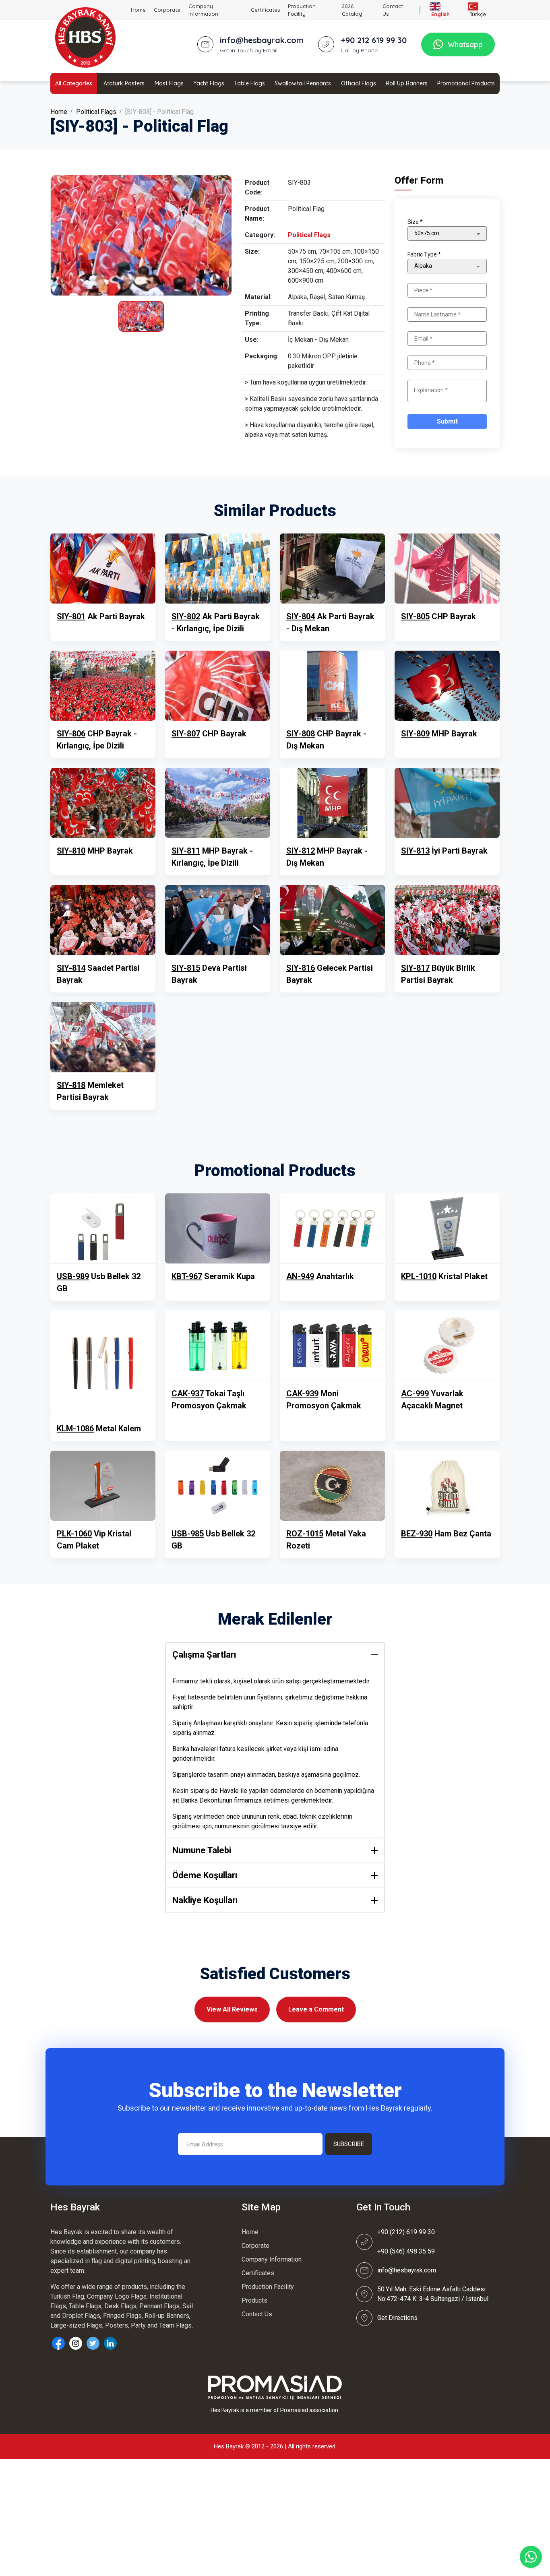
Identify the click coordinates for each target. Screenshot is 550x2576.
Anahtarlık (320, 1276)
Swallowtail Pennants (303, 83)
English (440, 14)
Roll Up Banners (407, 83)
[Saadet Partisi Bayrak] (103, 920)
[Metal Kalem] (103, 1363)
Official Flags (359, 83)
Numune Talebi (202, 1850)
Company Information (203, 10)
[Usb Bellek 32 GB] (103, 1228)
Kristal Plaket (444, 1276)
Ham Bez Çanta (446, 1534)
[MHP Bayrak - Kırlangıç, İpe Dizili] (218, 803)
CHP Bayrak (438, 616)
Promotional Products (466, 83)
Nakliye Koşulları (205, 1900)
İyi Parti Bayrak (444, 851)
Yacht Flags (209, 83)
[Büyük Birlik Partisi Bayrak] (447, 920)
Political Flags (96, 112)
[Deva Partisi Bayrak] (218, 920)
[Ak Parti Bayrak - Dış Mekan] (332, 569)
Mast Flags (169, 83)
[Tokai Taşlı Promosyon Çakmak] (218, 1346)
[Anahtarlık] (332, 1228)
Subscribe (349, 2144)
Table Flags (249, 83)
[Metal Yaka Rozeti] (332, 1486)
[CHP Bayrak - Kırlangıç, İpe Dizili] (103, 686)
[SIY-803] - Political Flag (159, 112)
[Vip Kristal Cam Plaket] (103, 1486)
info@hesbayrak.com (407, 2270)
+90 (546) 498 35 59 (406, 2251)
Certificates (265, 10)
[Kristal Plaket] (447, 1228)
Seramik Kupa (213, 1276)
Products (254, 2300)
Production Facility (302, 10)
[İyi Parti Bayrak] (447, 803)
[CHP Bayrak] (447, 569)
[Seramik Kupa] (218, 1228)
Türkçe (477, 14)
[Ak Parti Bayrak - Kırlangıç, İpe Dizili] (218, 569)
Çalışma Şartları (204, 1655)
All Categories (74, 83)
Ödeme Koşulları (205, 1875)
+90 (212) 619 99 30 (406, 2232)
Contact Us (393, 10)
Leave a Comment (316, 2009)
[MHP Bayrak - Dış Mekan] (332, 803)
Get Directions (397, 2318)
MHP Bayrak (439, 734)
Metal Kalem (99, 1429)
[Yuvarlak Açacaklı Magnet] (447, 1346)
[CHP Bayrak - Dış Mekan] (332, 686)
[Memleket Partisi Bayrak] (103, 1037)
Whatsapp (465, 44)
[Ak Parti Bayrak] (103, 569)
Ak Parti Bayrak (101, 616)
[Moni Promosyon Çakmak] (332, 1346)
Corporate (167, 10)
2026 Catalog (352, 10)
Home (138, 10)
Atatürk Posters (124, 83)
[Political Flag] (141, 235)
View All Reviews (232, 2009)
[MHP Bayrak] (447, 686)
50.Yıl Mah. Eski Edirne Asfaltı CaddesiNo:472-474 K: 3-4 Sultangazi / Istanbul (433, 2294)
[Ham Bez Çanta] (447, 1486)
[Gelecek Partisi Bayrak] (332, 920)
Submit (447, 421)
